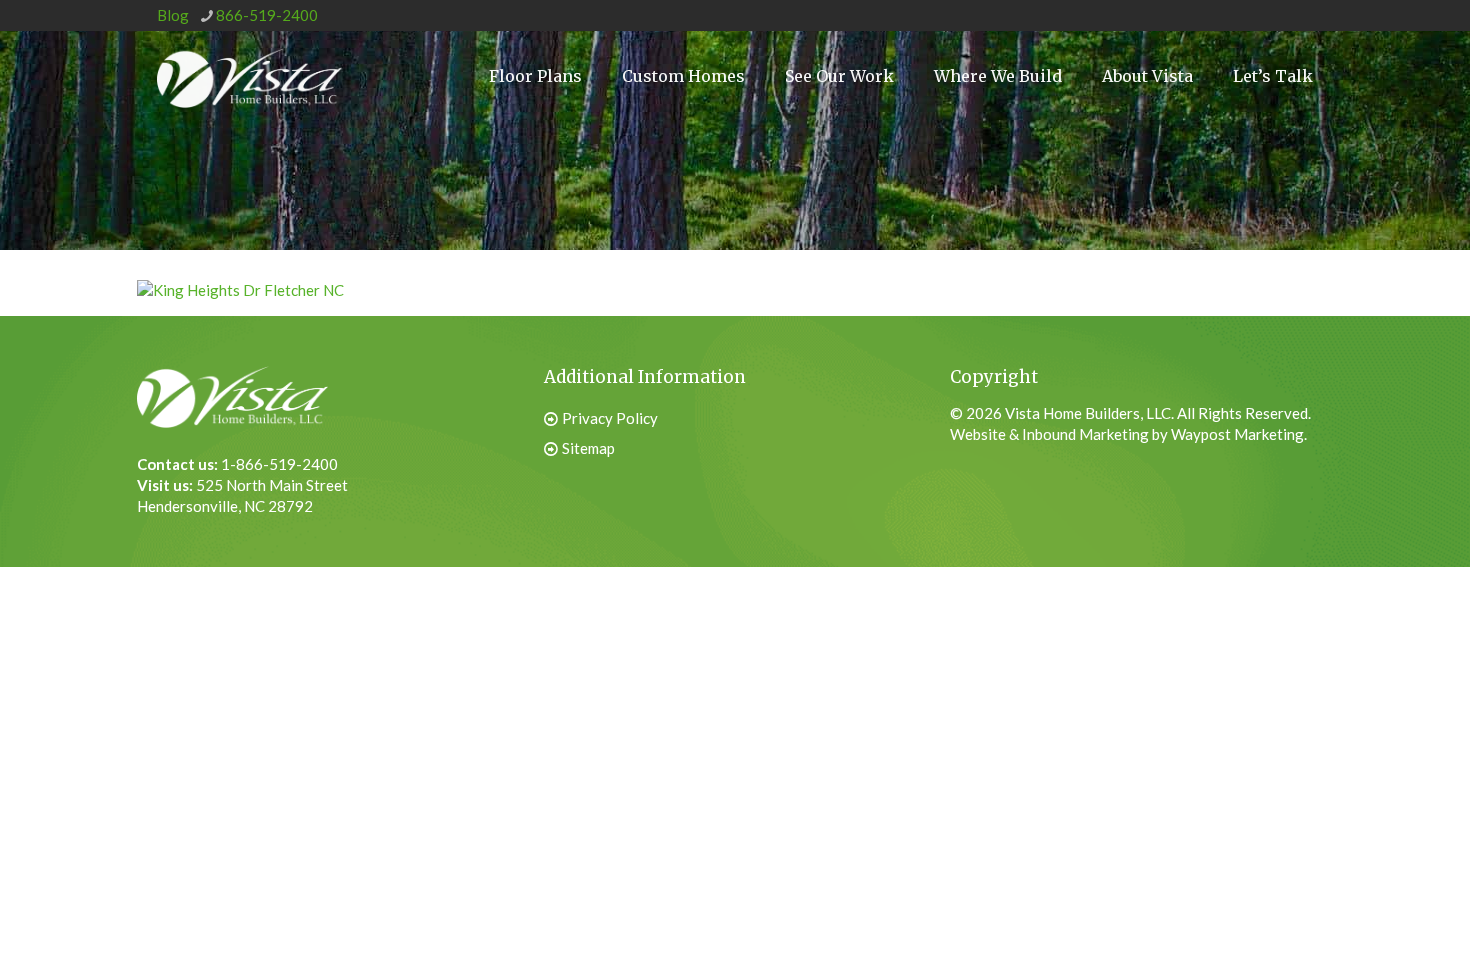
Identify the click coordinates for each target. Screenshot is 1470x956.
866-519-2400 (267, 15)
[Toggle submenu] (998, 151)
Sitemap (588, 448)
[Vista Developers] (249, 76)
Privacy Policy (610, 418)
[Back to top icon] (1354, 905)
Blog (173, 15)
